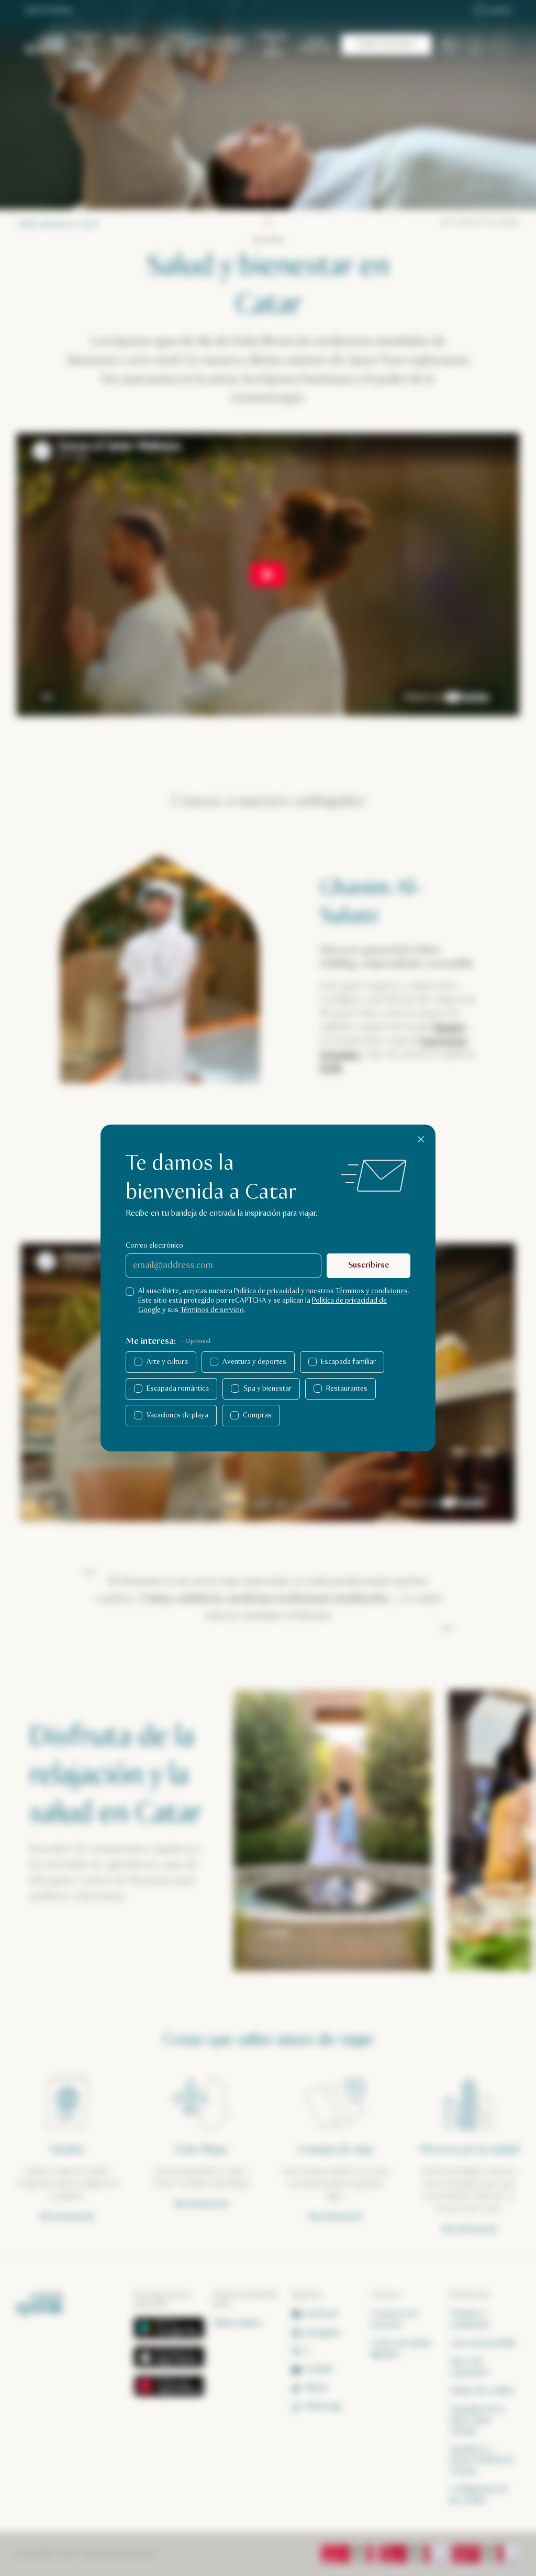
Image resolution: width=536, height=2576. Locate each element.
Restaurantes (347, 1389)
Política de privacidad (267, 1291)
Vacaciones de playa (177, 1415)
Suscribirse (368, 1265)
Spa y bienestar (267, 1389)
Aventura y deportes (254, 1362)
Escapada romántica (178, 1389)
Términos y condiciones (372, 1291)
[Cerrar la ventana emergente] (421, 1139)
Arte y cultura (167, 1362)
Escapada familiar (348, 1362)
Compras (257, 1415)
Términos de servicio (212, 1310)
